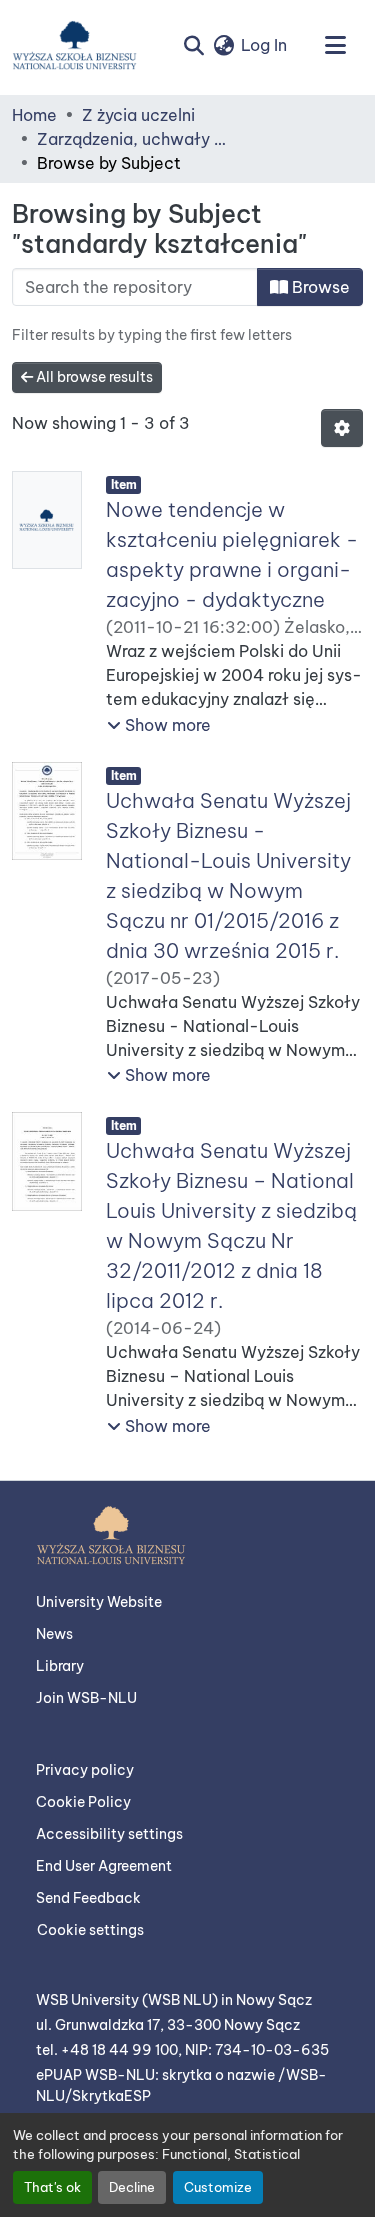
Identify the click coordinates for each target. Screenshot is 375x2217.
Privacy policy (85, 1770)
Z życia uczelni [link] (138, 115)
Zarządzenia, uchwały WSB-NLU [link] (137, 139)
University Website (99, 1602)
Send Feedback (88, 1898)
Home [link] (34, 115)
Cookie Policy (83, 1802)
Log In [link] (264, 45)
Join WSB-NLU (86, 1698)
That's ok (52, 2187)
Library (60, 1666)
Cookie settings (90, 1930)
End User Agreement (104, 1866)
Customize (218, 2187)
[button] (74, 45)
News (54, 1634)
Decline (132, 2187)
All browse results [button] (93, 377)
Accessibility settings (109, 1834)
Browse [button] (319, 287)
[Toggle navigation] (335, 45)
